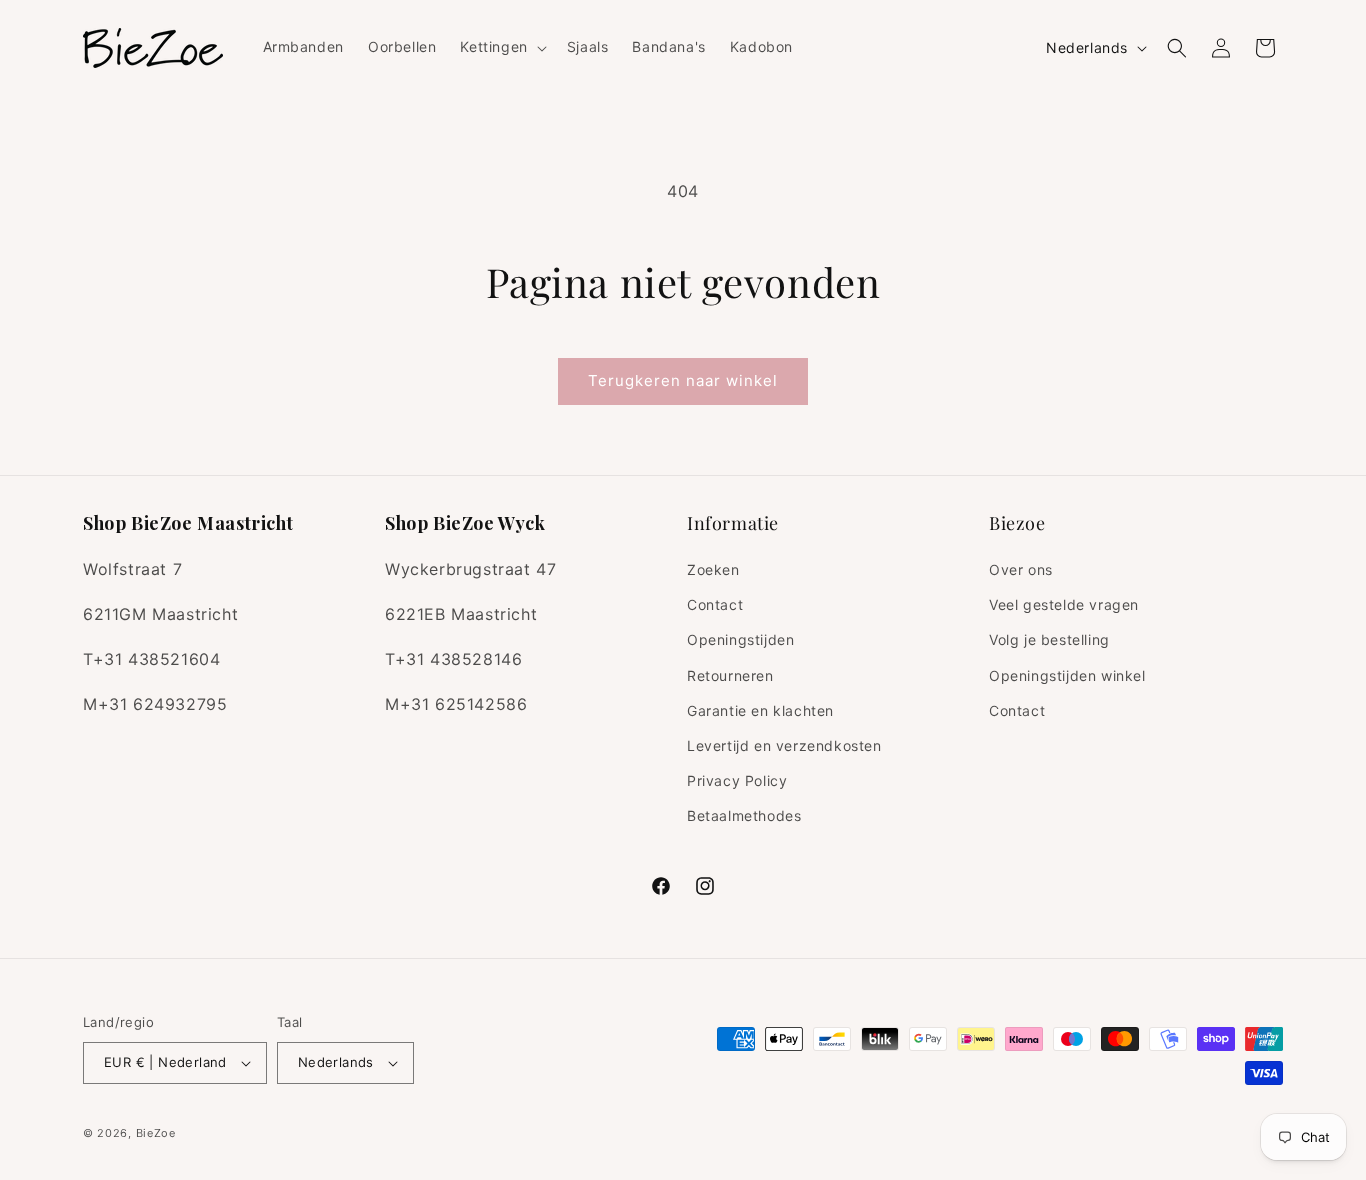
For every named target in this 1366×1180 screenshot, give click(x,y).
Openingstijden (740, 640)
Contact (715, 604)
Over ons (1021, 569)
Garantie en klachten (760, 710)
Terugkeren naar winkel (683, 380)
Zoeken (713, 569)
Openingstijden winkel (1067, 675)
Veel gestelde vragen (1064, 604)
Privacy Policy (737, 780)
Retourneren (730, 675)
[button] (501, 47)
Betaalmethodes (744, 816)
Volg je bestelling (1049, 640)
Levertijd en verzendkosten (784, 745)
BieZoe (156, 1133)
